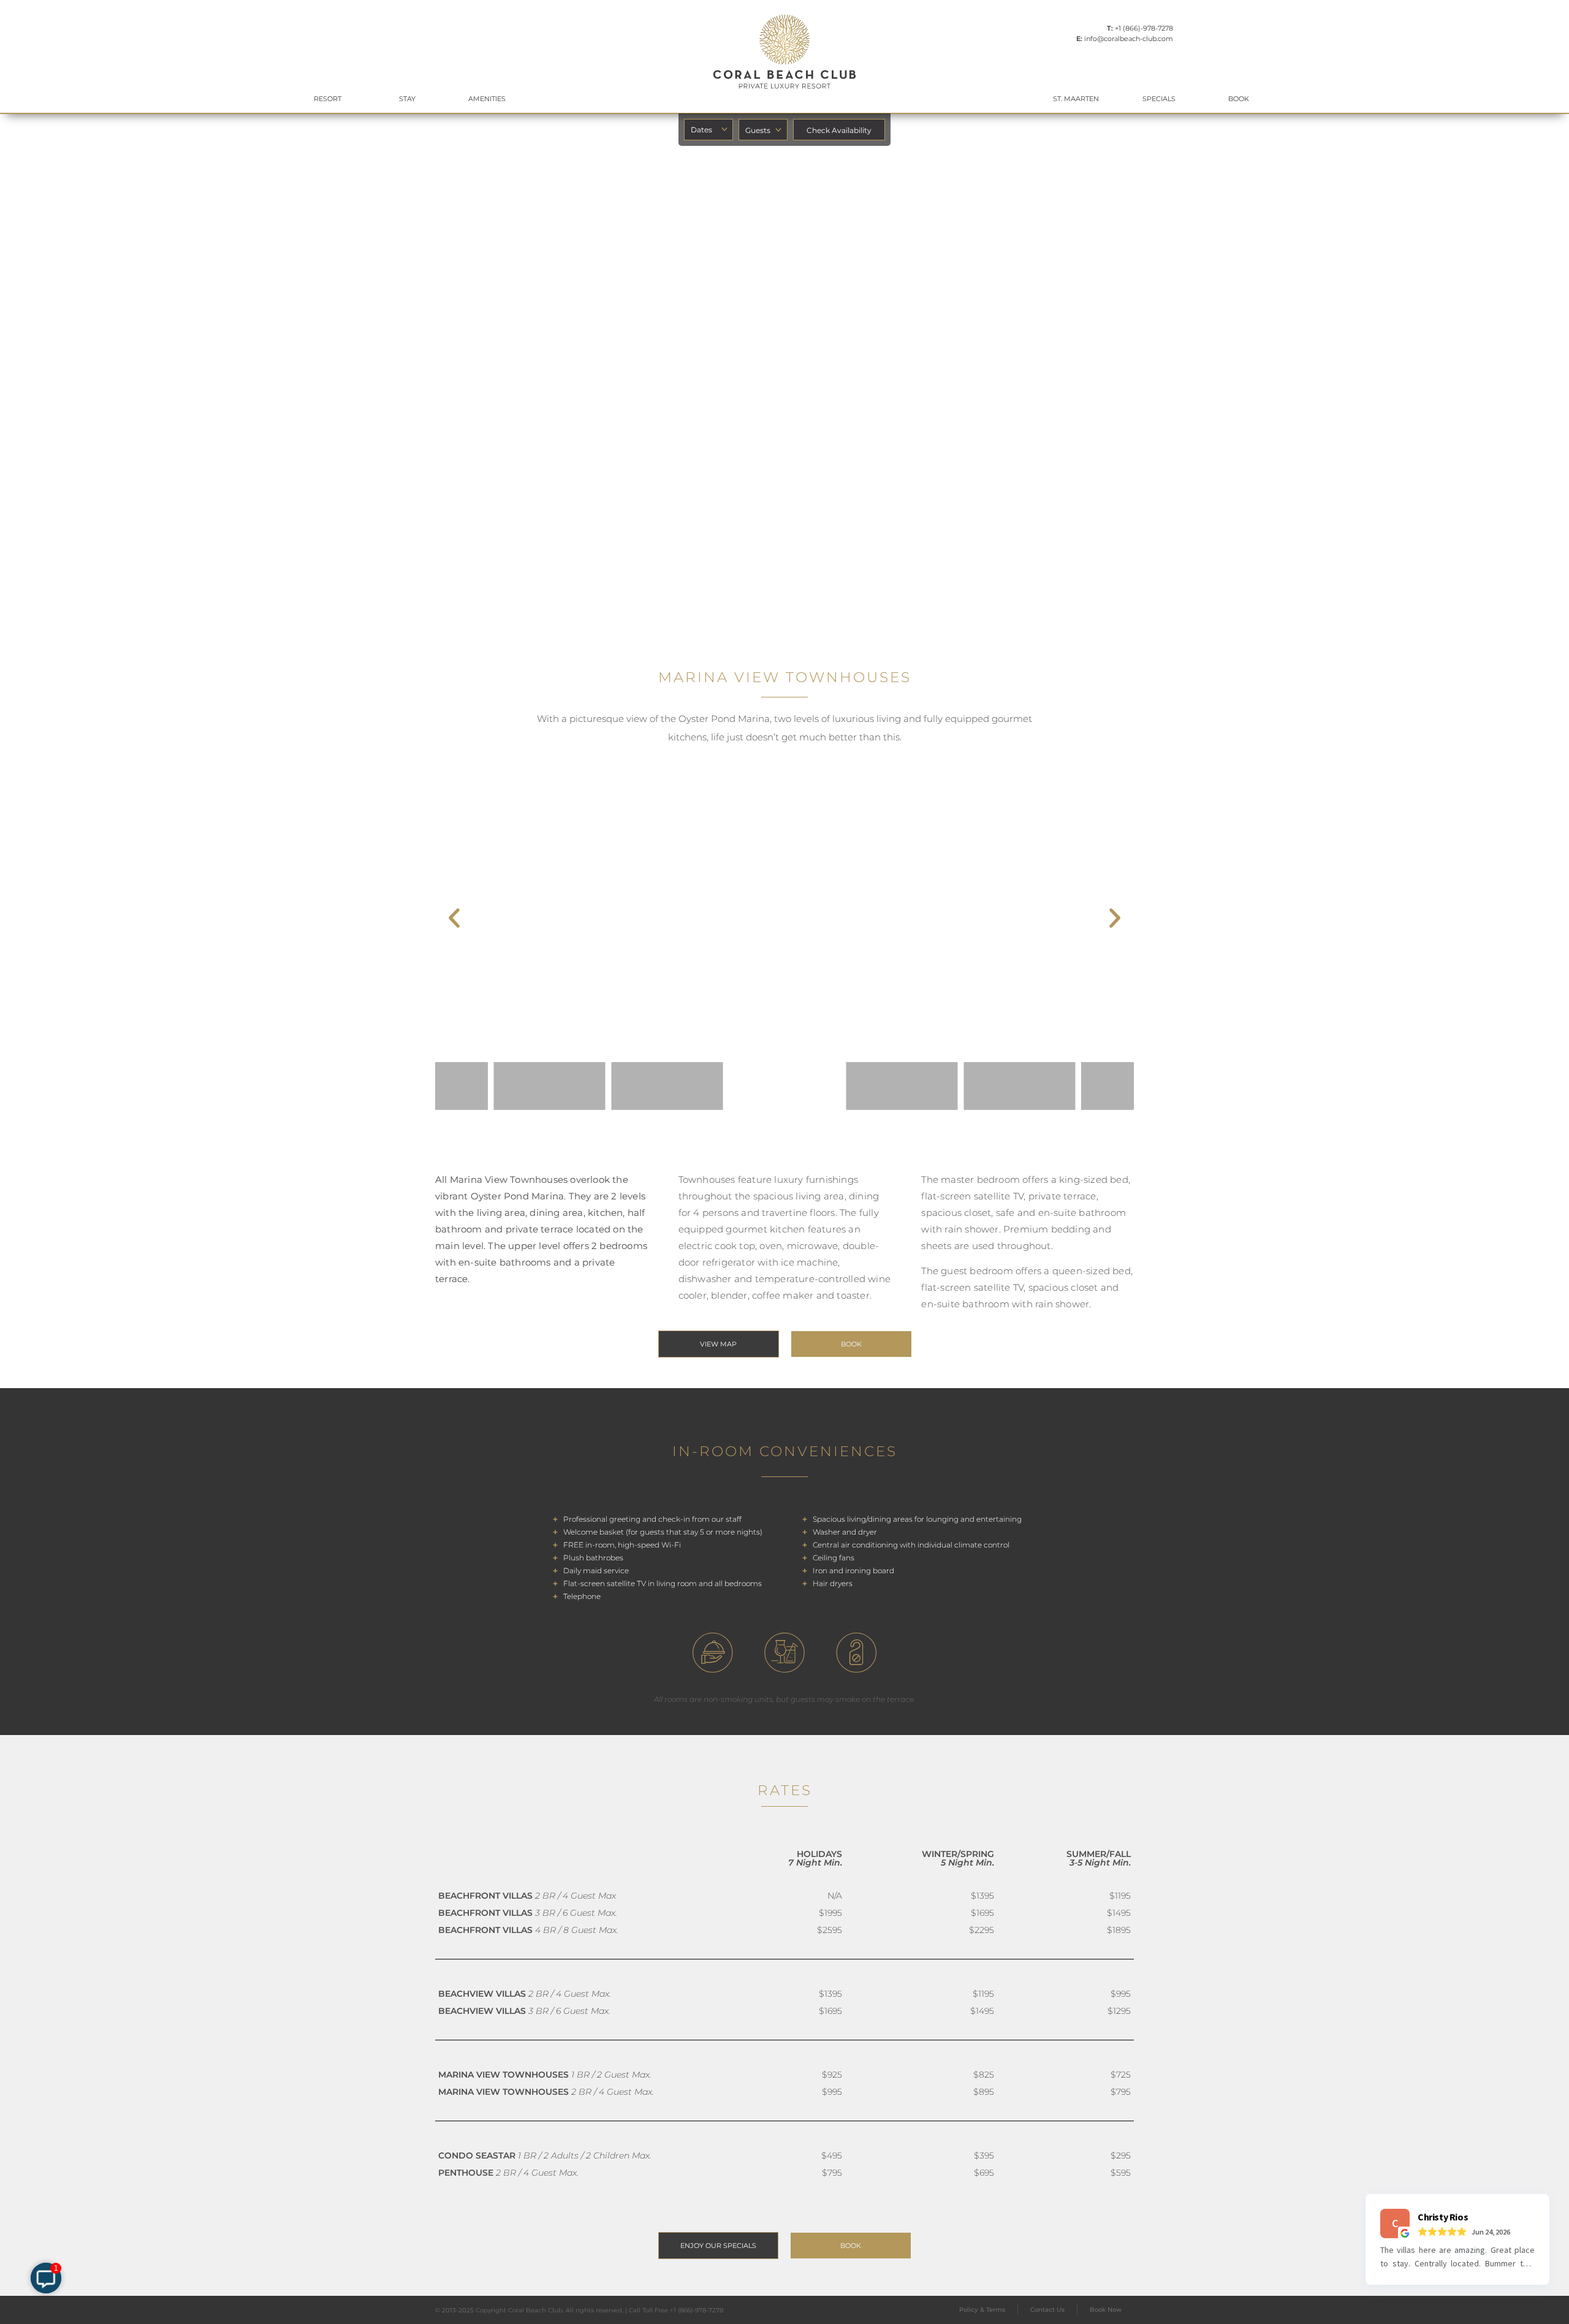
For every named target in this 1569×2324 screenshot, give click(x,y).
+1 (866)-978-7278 (1144, 28)
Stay (407, 99)
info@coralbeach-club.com (1129, 39)
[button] (454, 918)
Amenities (487, 99)
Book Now (1106, 2310)
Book (1239, 99)
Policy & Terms (982, 2310)
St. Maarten (1076, 99)
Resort (328, 99)
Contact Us (1047, 2310)
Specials (1159, 99)
